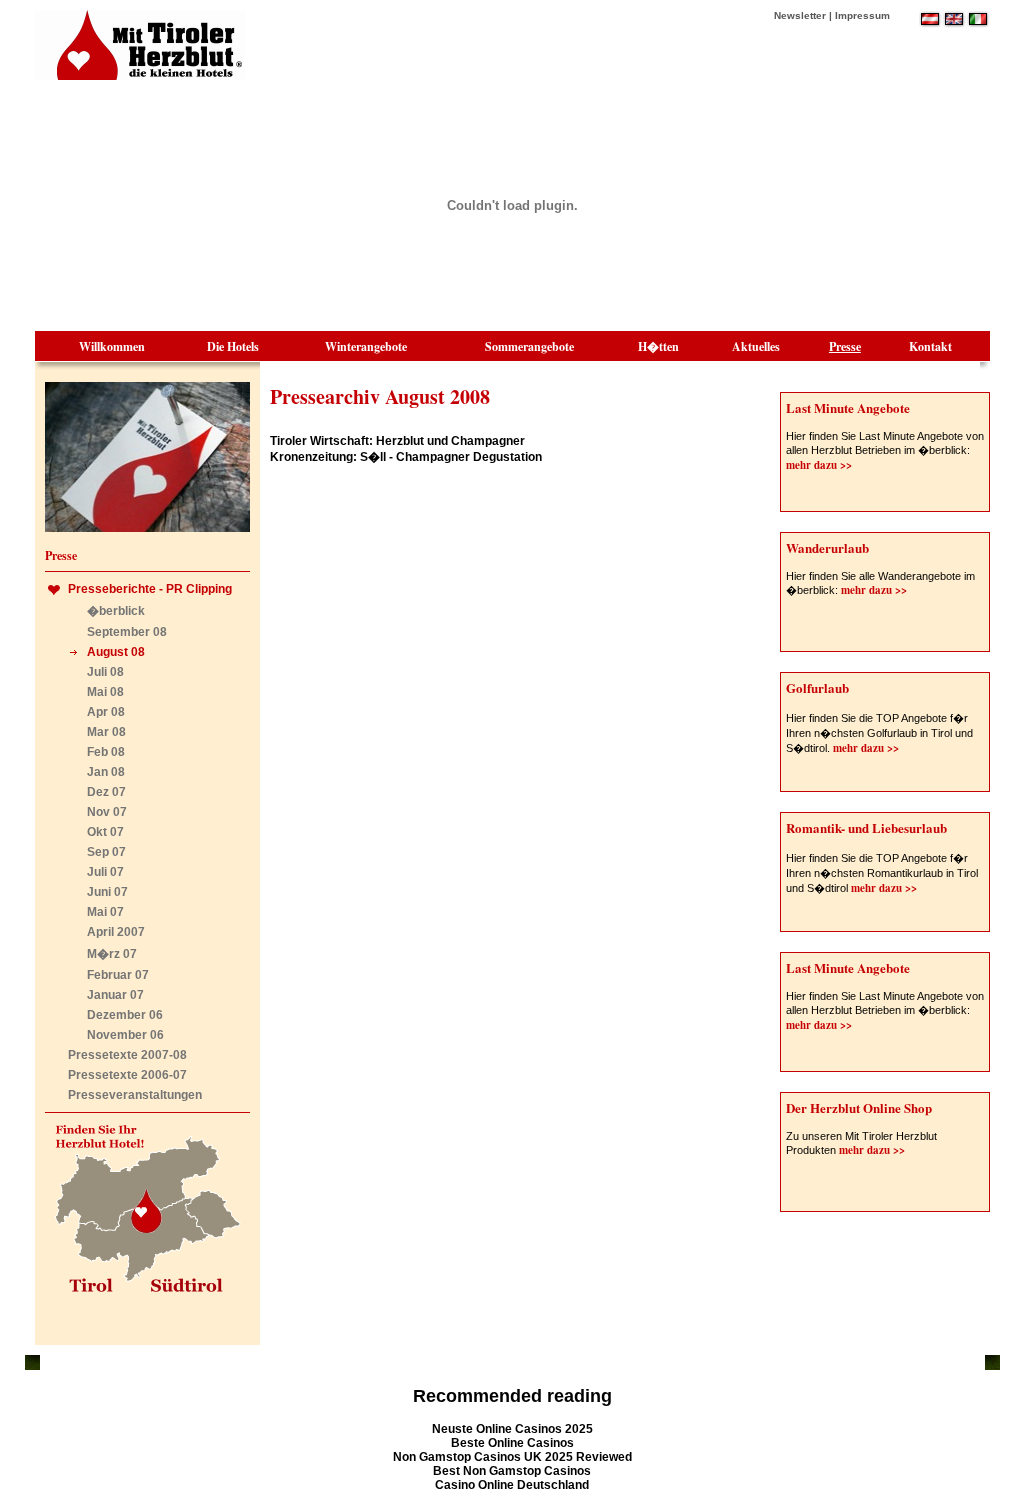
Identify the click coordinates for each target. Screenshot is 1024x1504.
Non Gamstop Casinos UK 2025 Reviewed (512, 1457)
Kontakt (930, 346)
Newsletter (800, 15)
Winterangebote (366, 346)
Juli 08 (105, 672)
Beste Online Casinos (512, 1443)
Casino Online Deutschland (512, 1485)
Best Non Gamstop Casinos (512, 1471)
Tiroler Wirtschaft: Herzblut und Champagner (397, 441)
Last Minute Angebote (848, 407)
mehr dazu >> (819, 465)
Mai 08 (105, 692)
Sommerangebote (529, 346)
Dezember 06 (125, 1015)
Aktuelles (756, 346)
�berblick (116, 611)
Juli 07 (105, 872)
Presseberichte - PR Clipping (150, 589)
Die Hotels (233, 346)
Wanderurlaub (827, 547)
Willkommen (112, 346)
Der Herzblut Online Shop (859, 1107)
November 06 (125, 1035)
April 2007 (116, 932)
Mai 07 (105, 912)
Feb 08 (106, 752)
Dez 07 (106, 792)
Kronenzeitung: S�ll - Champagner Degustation (406, 457)
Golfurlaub (817, 687)
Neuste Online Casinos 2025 (512, 1429)
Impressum (862, 15)
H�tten (658, 346)
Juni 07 (107, 892)
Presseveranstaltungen (135, 1095)
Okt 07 (105, 832)
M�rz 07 (112, 954)
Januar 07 (115, 995)
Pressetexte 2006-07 (127, 1075)
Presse (845, 346)
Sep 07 (106, 852)
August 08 (116, 652)
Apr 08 (106, 712)
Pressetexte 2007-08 (127, 1055)
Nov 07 (107, 812)
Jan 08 (106, 772)
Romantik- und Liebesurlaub (866, 827)
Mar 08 (106, 732)
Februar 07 (118, 975)
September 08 (127, 632)
